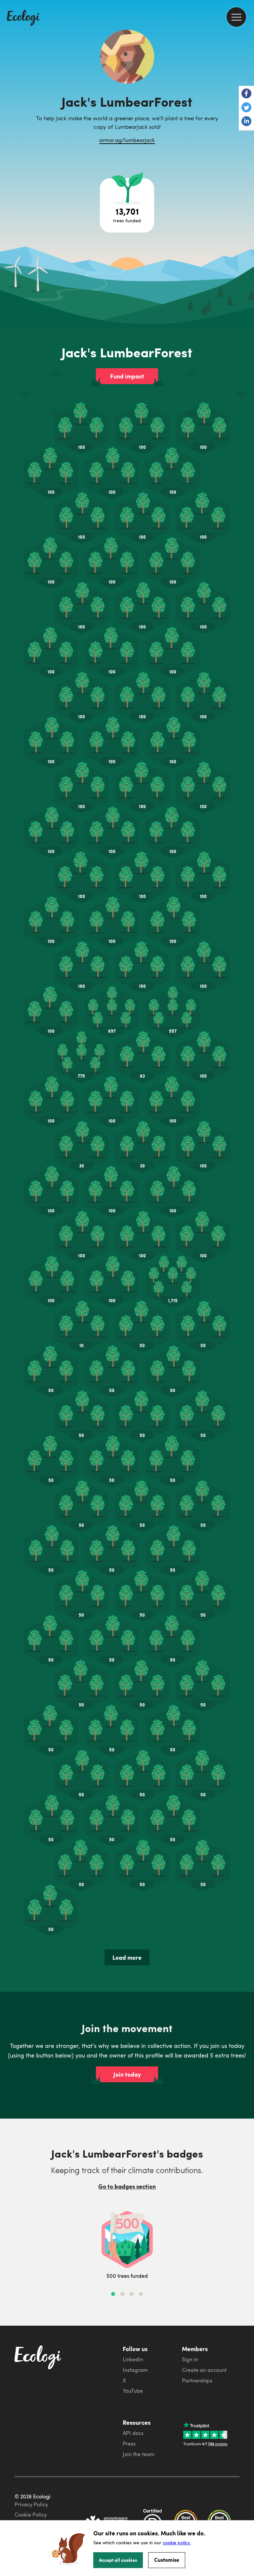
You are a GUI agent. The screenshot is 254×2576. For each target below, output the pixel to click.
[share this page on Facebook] (246, 94)
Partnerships (197, 2380)
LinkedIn (133, 2359)
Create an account (204, 2370)
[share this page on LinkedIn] (246, 122)
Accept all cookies (118, 2560)
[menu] (236, 17)
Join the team (139, 2454)
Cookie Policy (31, 2515)
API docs (133, 2433)
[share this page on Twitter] (246, 108)
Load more (127, 1957)
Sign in (190, 2359)
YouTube (133, 2391)
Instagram (135, 2370)
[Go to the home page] (23, 18)
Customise (167, 2560)
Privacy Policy (31, 2504)
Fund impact (127, 376)
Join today (127, 2074)
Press (129, 2444)
